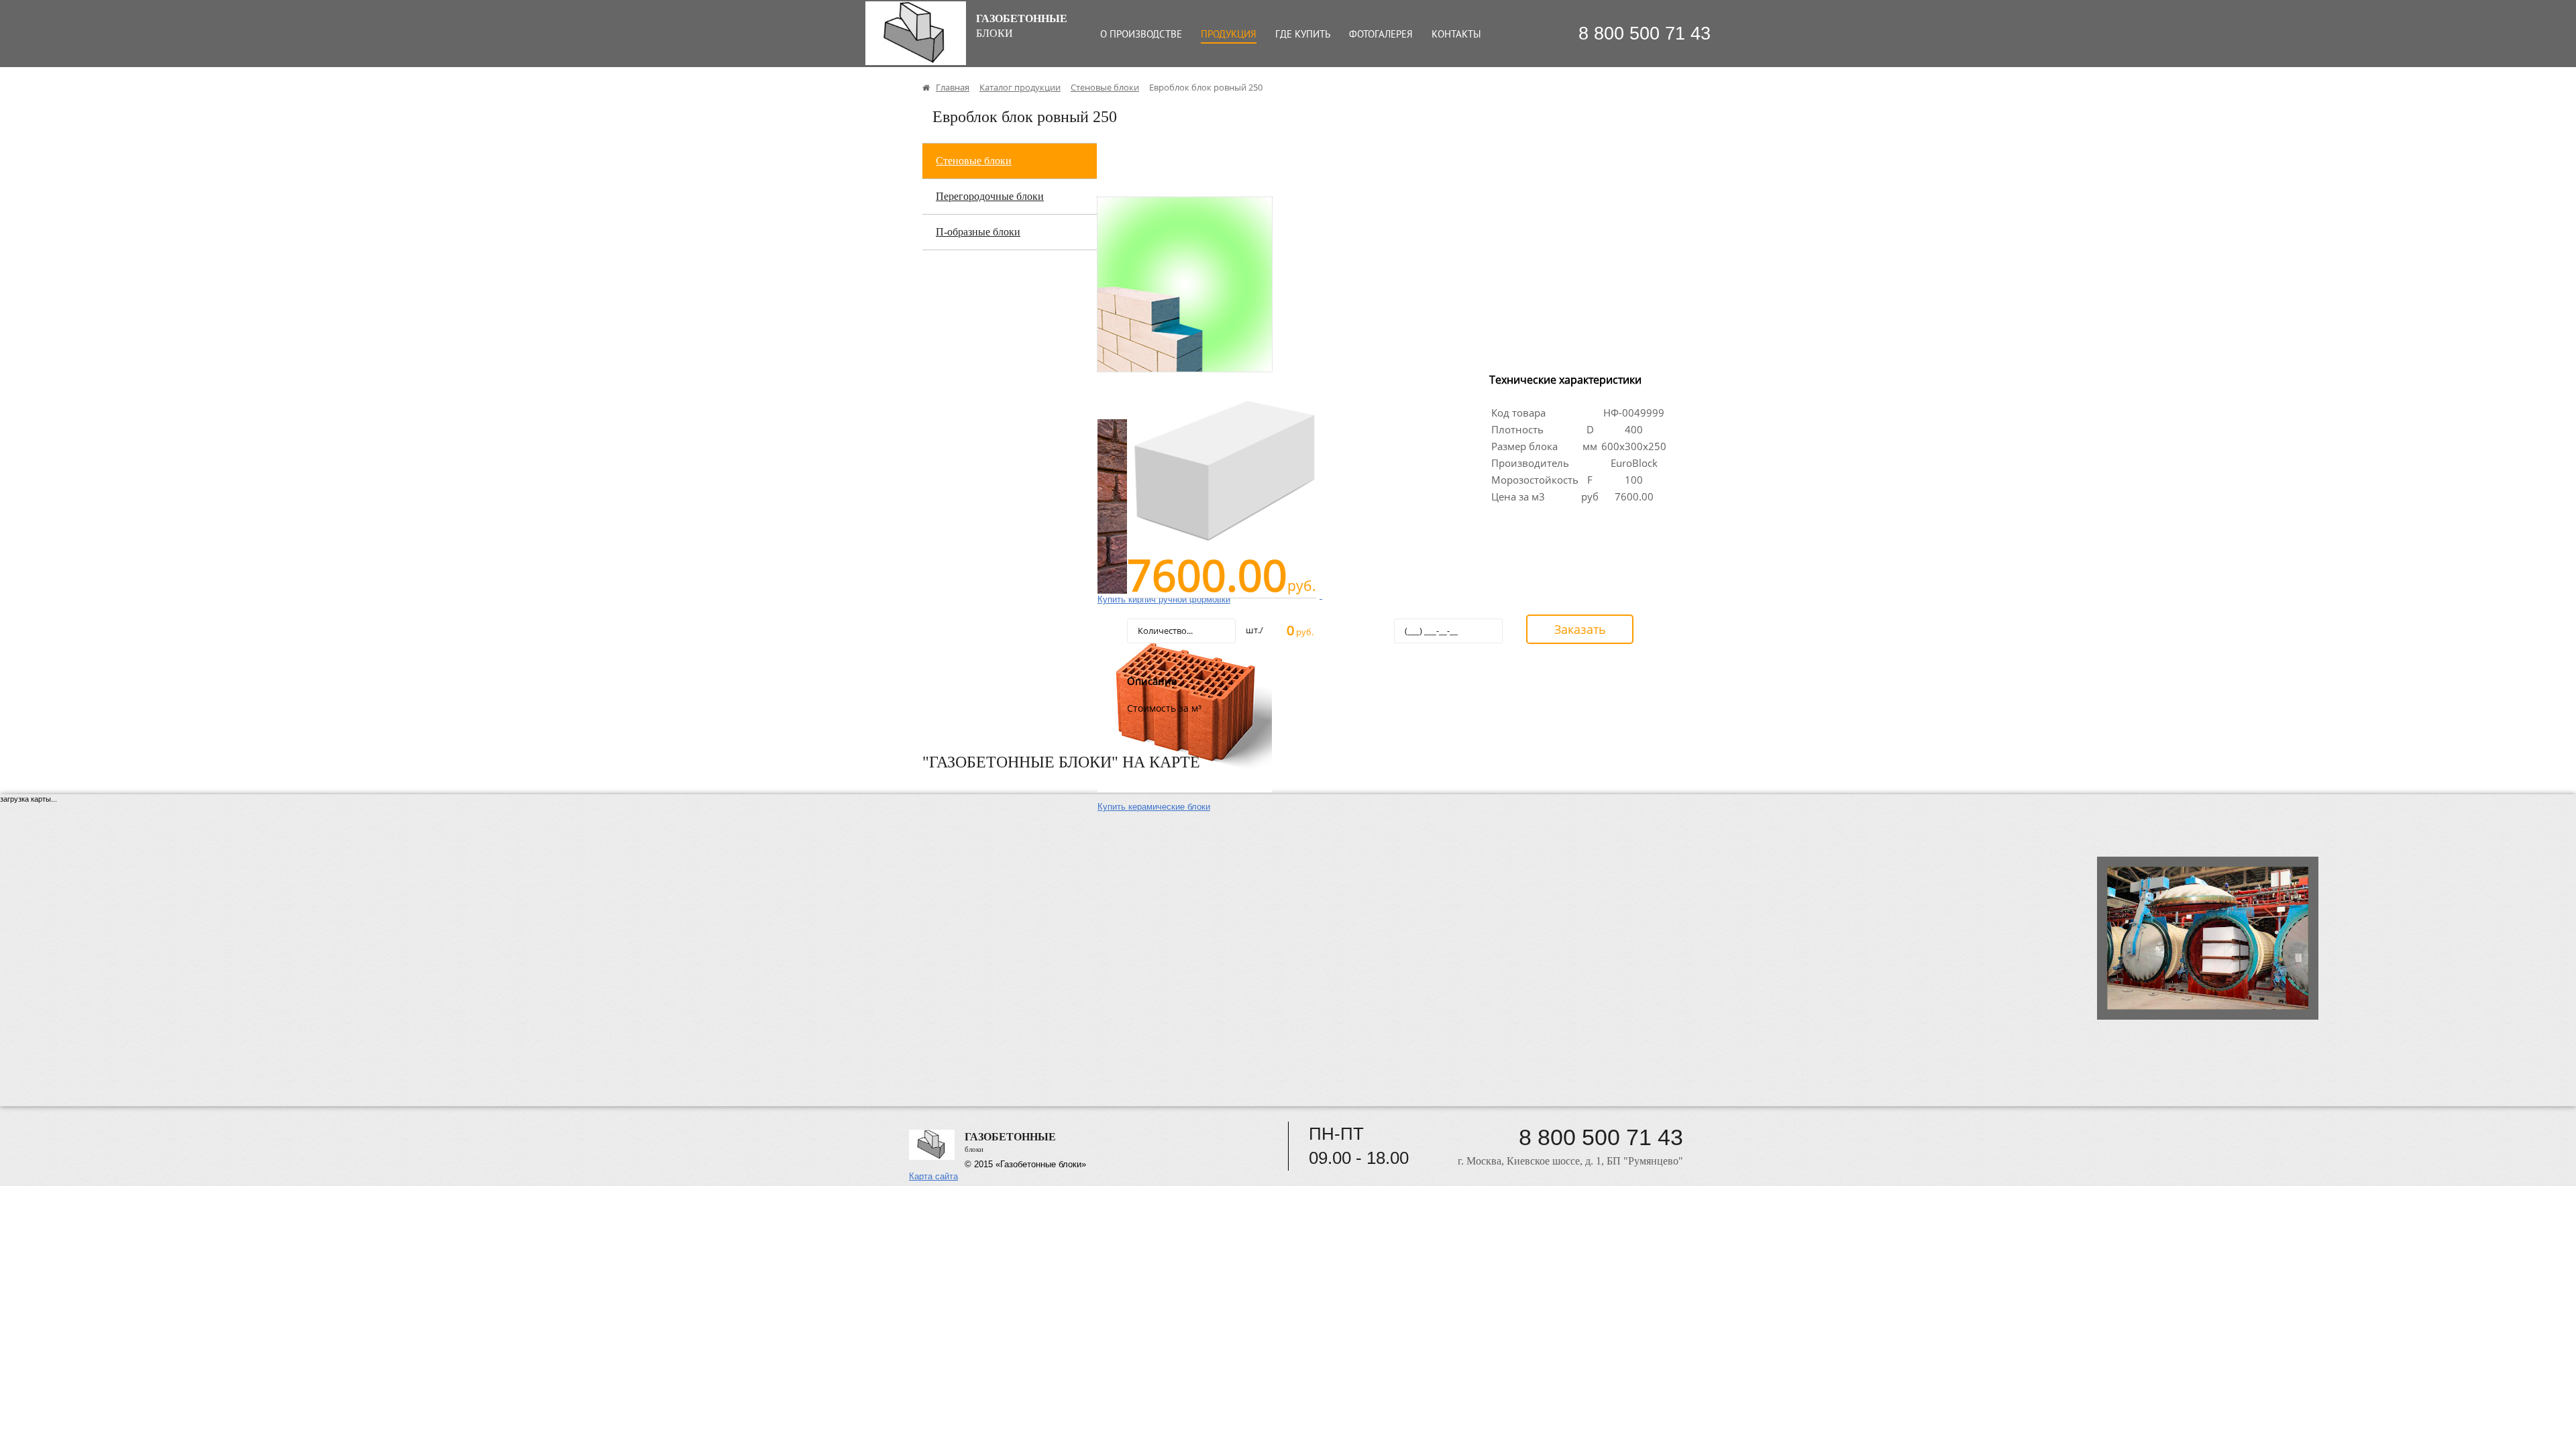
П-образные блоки (978, 232)
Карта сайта (933, 1176)
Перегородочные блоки (990, 196)
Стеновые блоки (974, 161)
